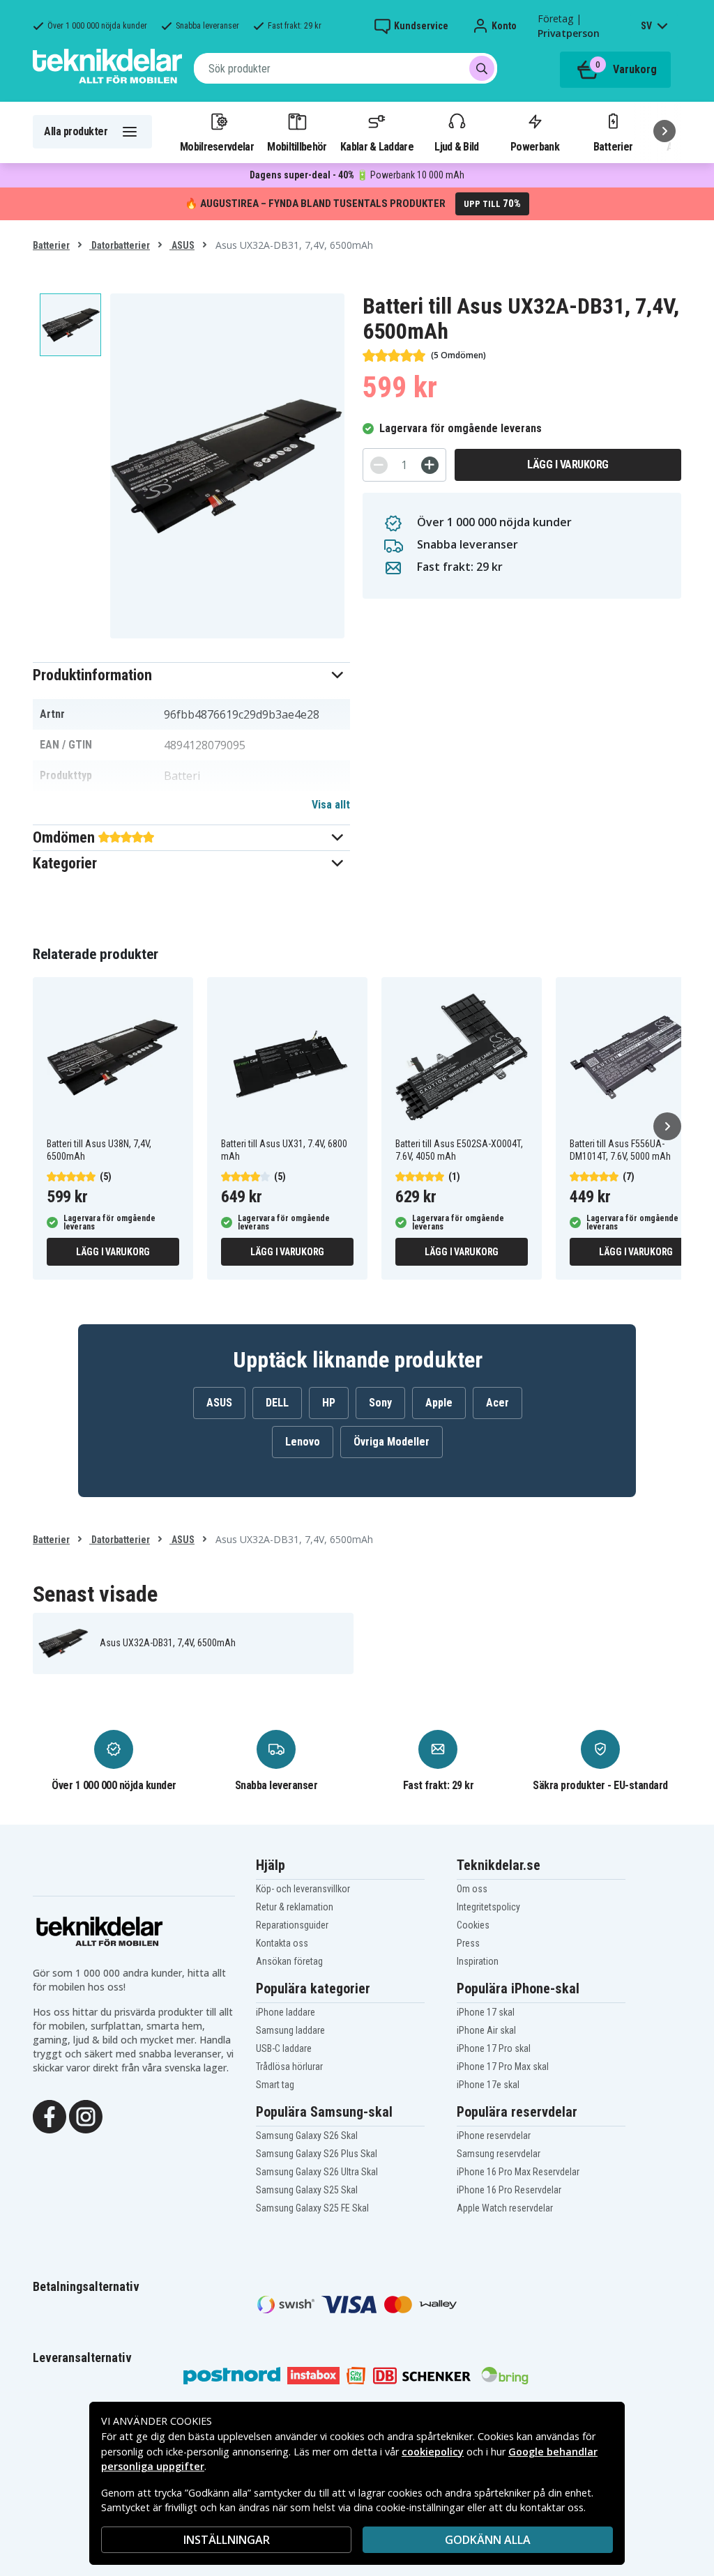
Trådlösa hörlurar (289, 2067)
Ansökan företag (289, 1961)
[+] (430, 465)
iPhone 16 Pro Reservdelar (509, 2190)
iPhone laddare (286, 2012)
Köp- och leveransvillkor (303, 1889)
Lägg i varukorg (568, 465)
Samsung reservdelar (499, 2154)
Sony (380, 1403)
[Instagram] (86, 2115)
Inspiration (478, 1961)
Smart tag (275, 2085)
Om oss (472, 1889)
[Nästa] (664, 131)
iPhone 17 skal (486, 2012)
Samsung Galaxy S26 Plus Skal (317, 2154)
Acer (497, 1403)
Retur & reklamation (295, 1907)
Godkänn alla (488, 2540)
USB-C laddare (284, 2048)
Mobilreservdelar (217, 146)
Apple (439, 1403)
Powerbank (535, 146)
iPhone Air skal (486, 2030)
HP (329, 1403)
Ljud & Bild (456, 146)
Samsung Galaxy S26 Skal (307, 2136)
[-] (379, 465)
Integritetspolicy (488, 1907)
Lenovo (303, 1442)
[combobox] (345, 68)
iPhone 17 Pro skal (494, 2048)
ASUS (182, 245)
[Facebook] (50, 2115)
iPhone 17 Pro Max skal (503, 2067)
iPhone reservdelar (494, 2136)
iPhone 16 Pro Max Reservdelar (518, 2172)
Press (468, 1943)
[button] (191, 675)
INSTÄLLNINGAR (227, 2540)
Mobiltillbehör (297, 146)
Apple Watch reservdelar (505, 2208)
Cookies (473, 1925)
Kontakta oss (282, 1943)
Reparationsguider (292, 1925)
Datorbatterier (120, 245)
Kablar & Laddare (377, 146)
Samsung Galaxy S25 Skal (307, 2190)
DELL (277, 1403)
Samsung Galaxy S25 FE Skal (312, 2208)
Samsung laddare (290, 2030)
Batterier (613, 146)
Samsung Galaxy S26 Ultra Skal (317, 2172)
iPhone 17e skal (488, 2085)
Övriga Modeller (392, 1442)
